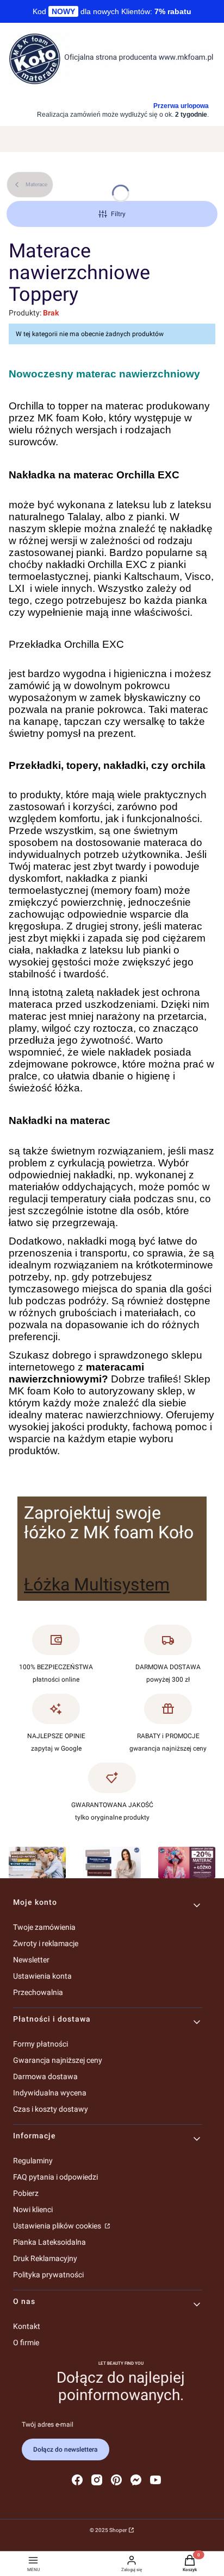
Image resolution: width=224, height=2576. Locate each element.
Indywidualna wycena (50, 2093)
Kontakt (27, 2326)
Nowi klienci (33, 2209)
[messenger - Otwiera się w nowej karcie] (136, 2480)
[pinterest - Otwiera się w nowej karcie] (116, 2480)
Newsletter (31, 1960)
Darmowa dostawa (45, 2076)
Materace (36, 184)
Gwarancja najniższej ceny (58, 2060)
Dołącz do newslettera (66, 2449)
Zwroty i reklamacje (46, 1943)
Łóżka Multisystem (97, 1584)
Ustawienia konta (42, 1976)
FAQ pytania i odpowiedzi (55, 2177)
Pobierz (26, 2193)
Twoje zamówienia (44, 1927)
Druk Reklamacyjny (45, 2258)
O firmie (26, 2343)
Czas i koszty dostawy (51, 2109)
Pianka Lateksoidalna (49, 2242)
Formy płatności (41, 2044)
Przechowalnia (38, 1992)
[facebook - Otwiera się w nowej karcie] (77, 2480)
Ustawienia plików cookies (58, 2226)
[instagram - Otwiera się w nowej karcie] (97, 2480)
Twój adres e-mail (48, 2425)
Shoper (118, 2530)
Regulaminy (33, 2161)
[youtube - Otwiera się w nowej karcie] (155, 2480)
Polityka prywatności (48, 2275)
